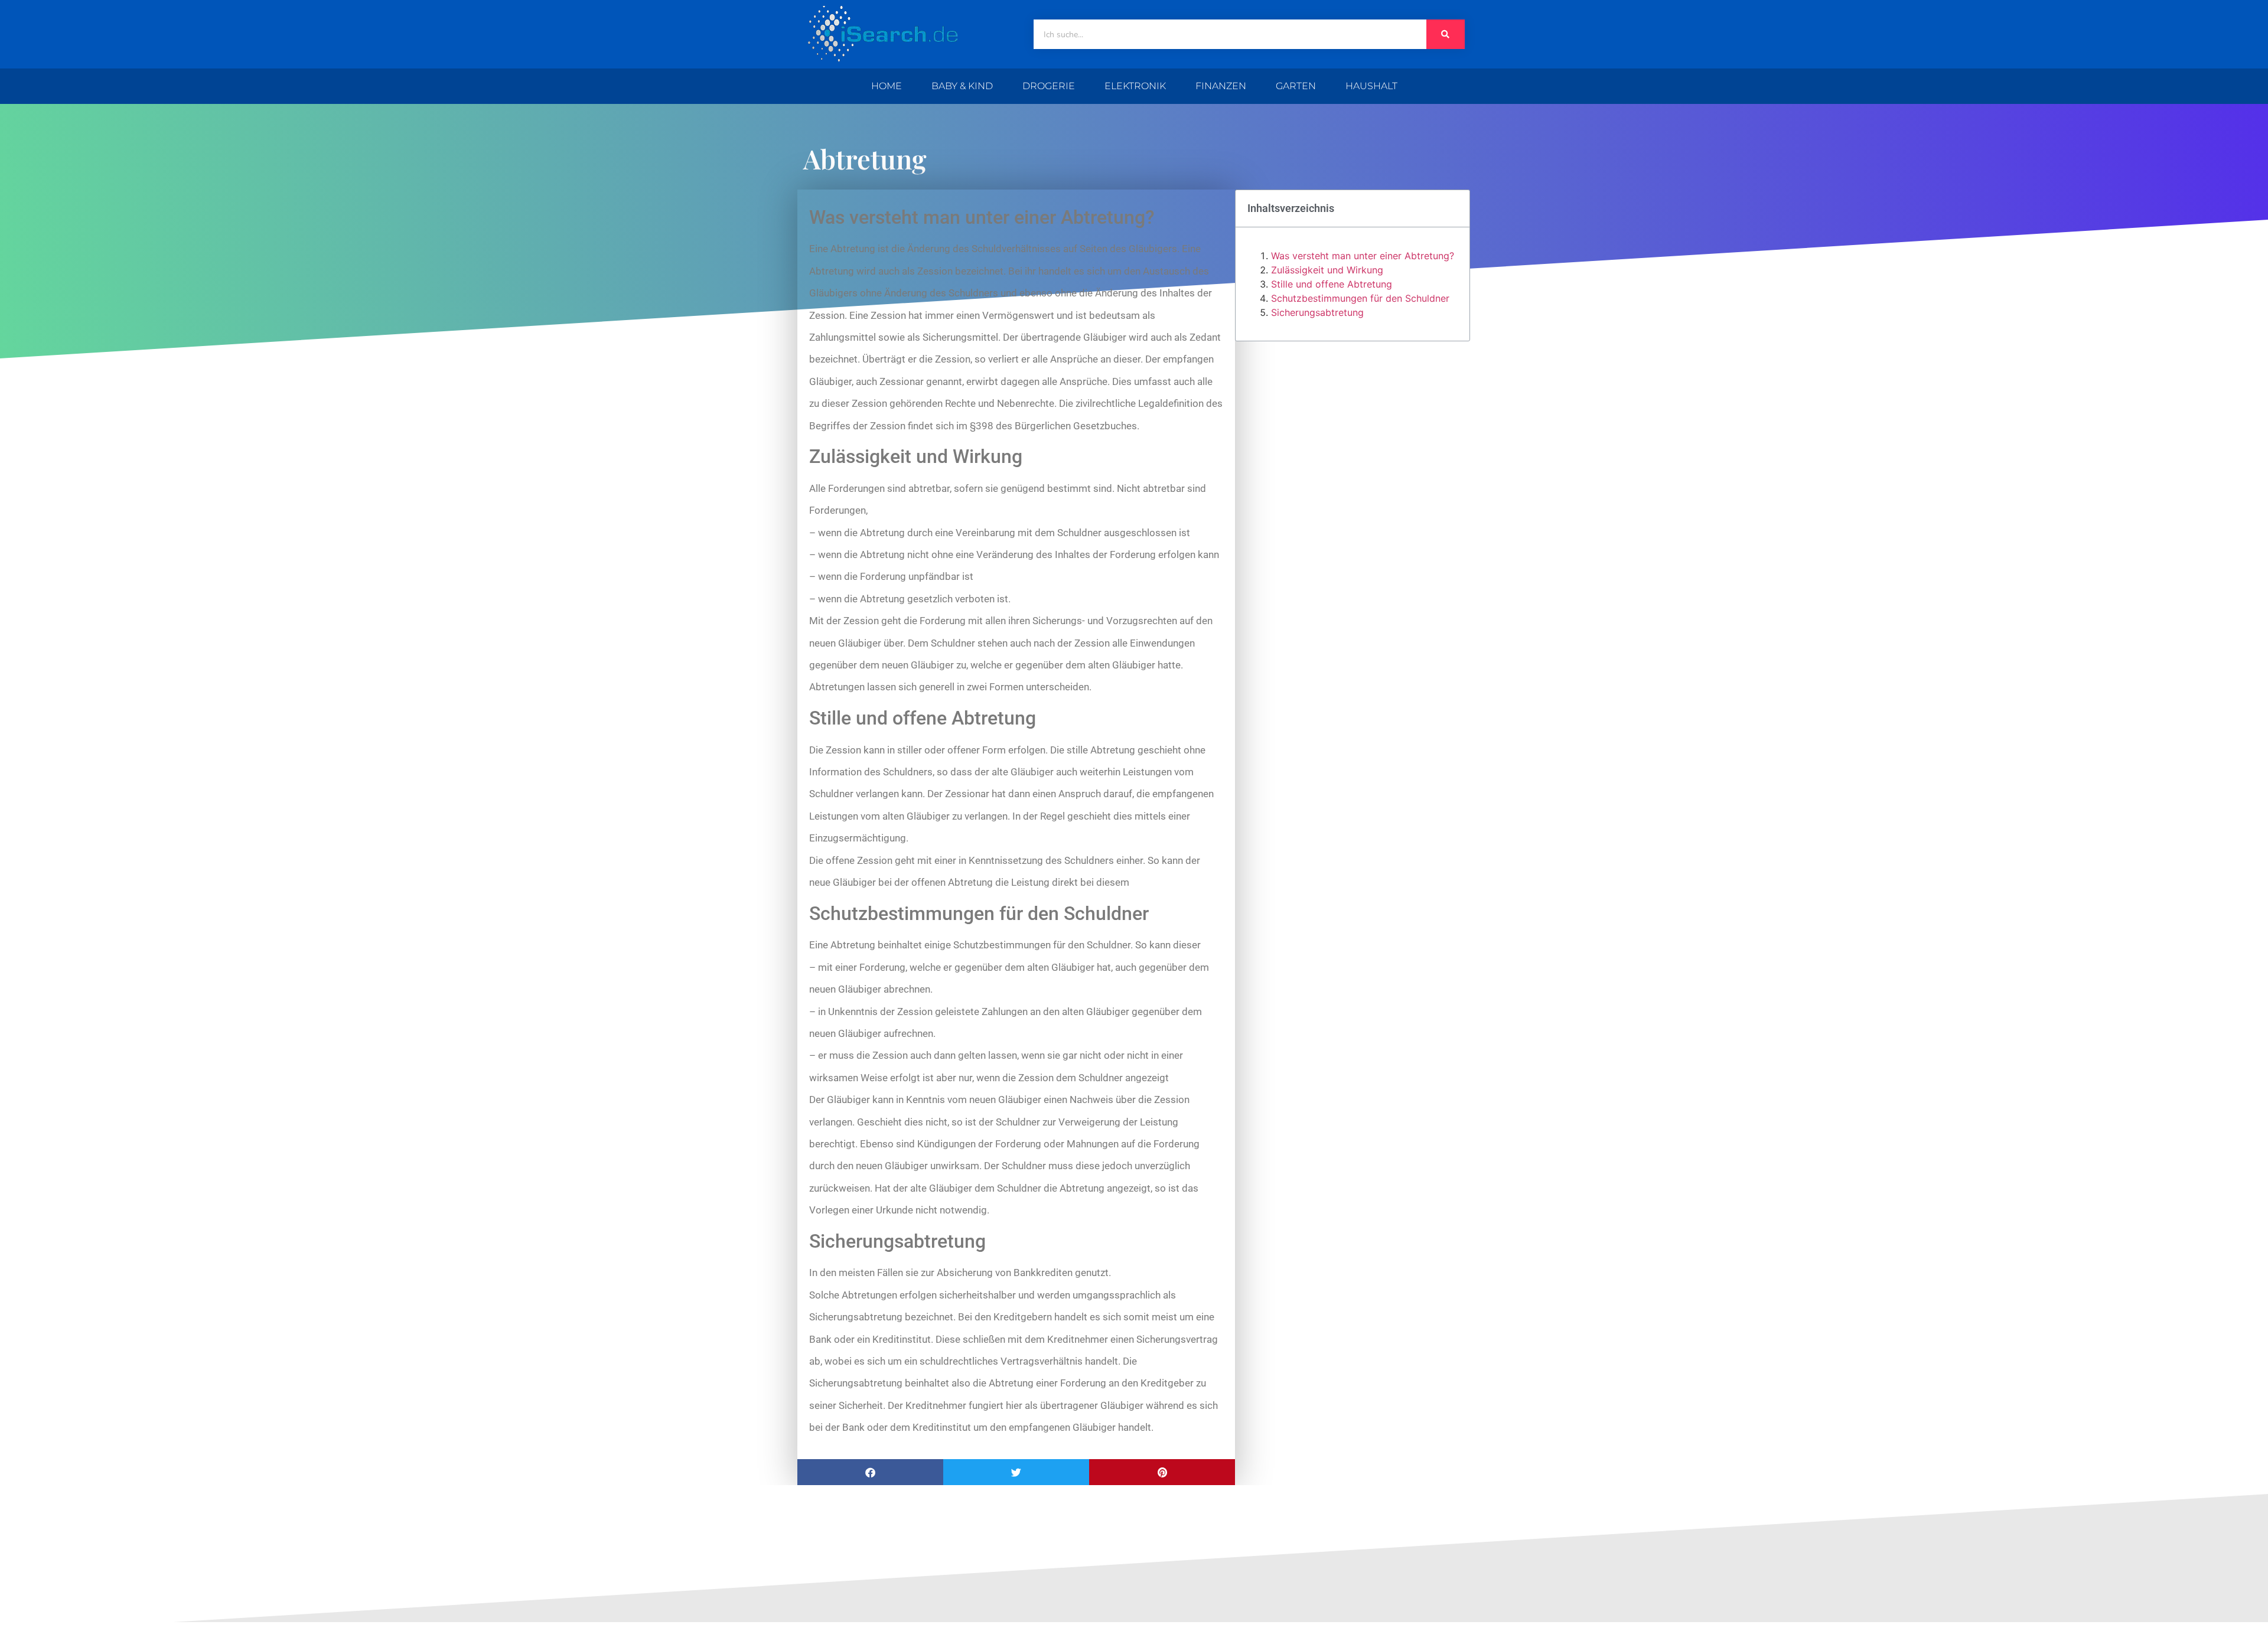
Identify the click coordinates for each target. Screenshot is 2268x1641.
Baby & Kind (962, 86)
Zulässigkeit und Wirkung (1327, 270)
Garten (1296, 86)
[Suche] (1446, 34)
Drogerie (1049, 86)
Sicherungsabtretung (1317, 312)
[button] (870, 1472)
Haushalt (1371, 86)
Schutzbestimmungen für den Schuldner (1360, 298)
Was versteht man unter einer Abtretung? (1363, 256)
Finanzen (1221, 86)
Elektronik (1135, 86)
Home (887, 86)
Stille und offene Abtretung (1332, 284)
